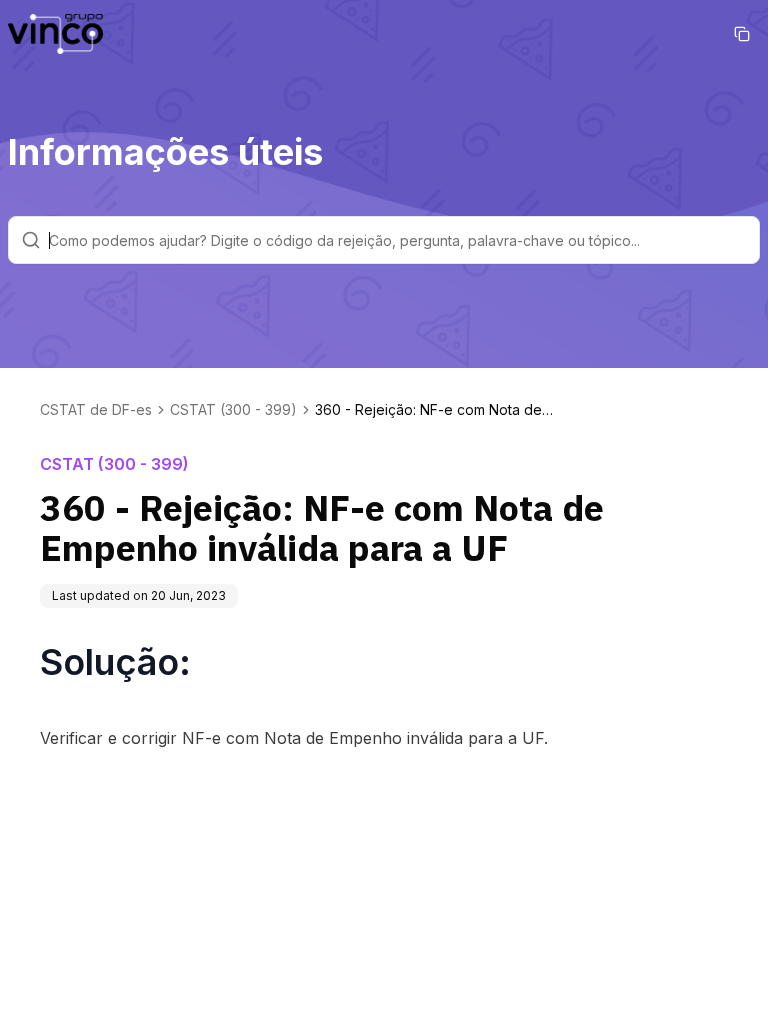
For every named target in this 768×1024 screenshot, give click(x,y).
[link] (435, 410)
